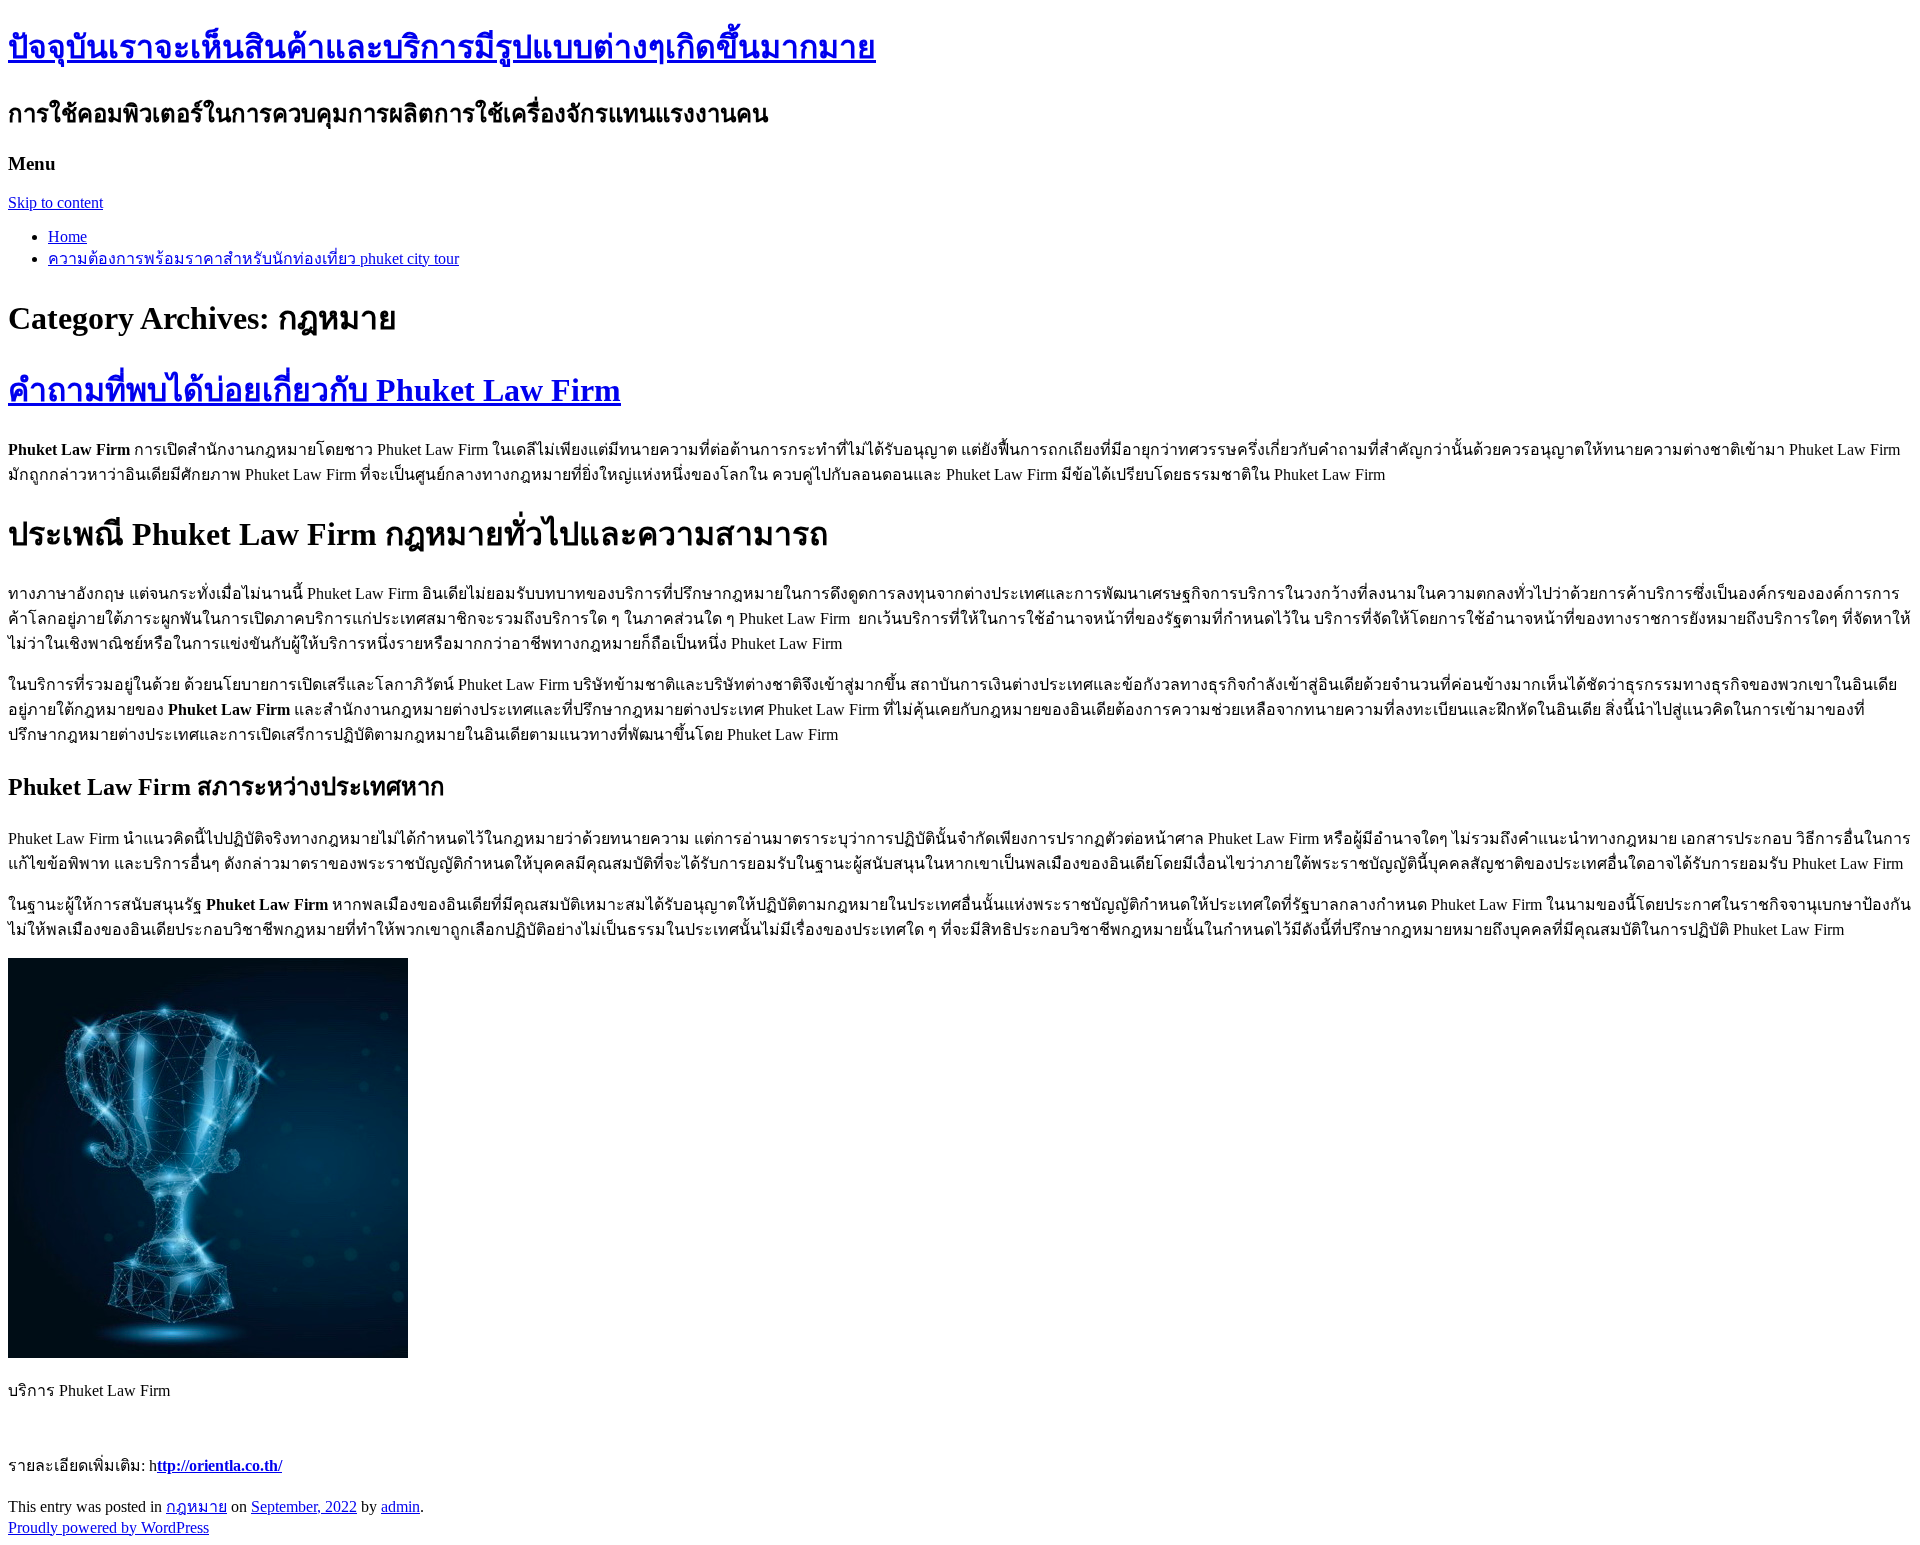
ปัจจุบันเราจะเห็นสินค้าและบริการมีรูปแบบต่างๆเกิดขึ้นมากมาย (442, 47)
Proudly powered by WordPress (108, 1527)
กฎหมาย (196, 1506)
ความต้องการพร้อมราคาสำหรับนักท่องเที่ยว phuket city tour (253, 258)
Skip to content (55, 202)
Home (67, 236)
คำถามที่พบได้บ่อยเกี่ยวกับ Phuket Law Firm (314, 390)
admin (400, 1506)
